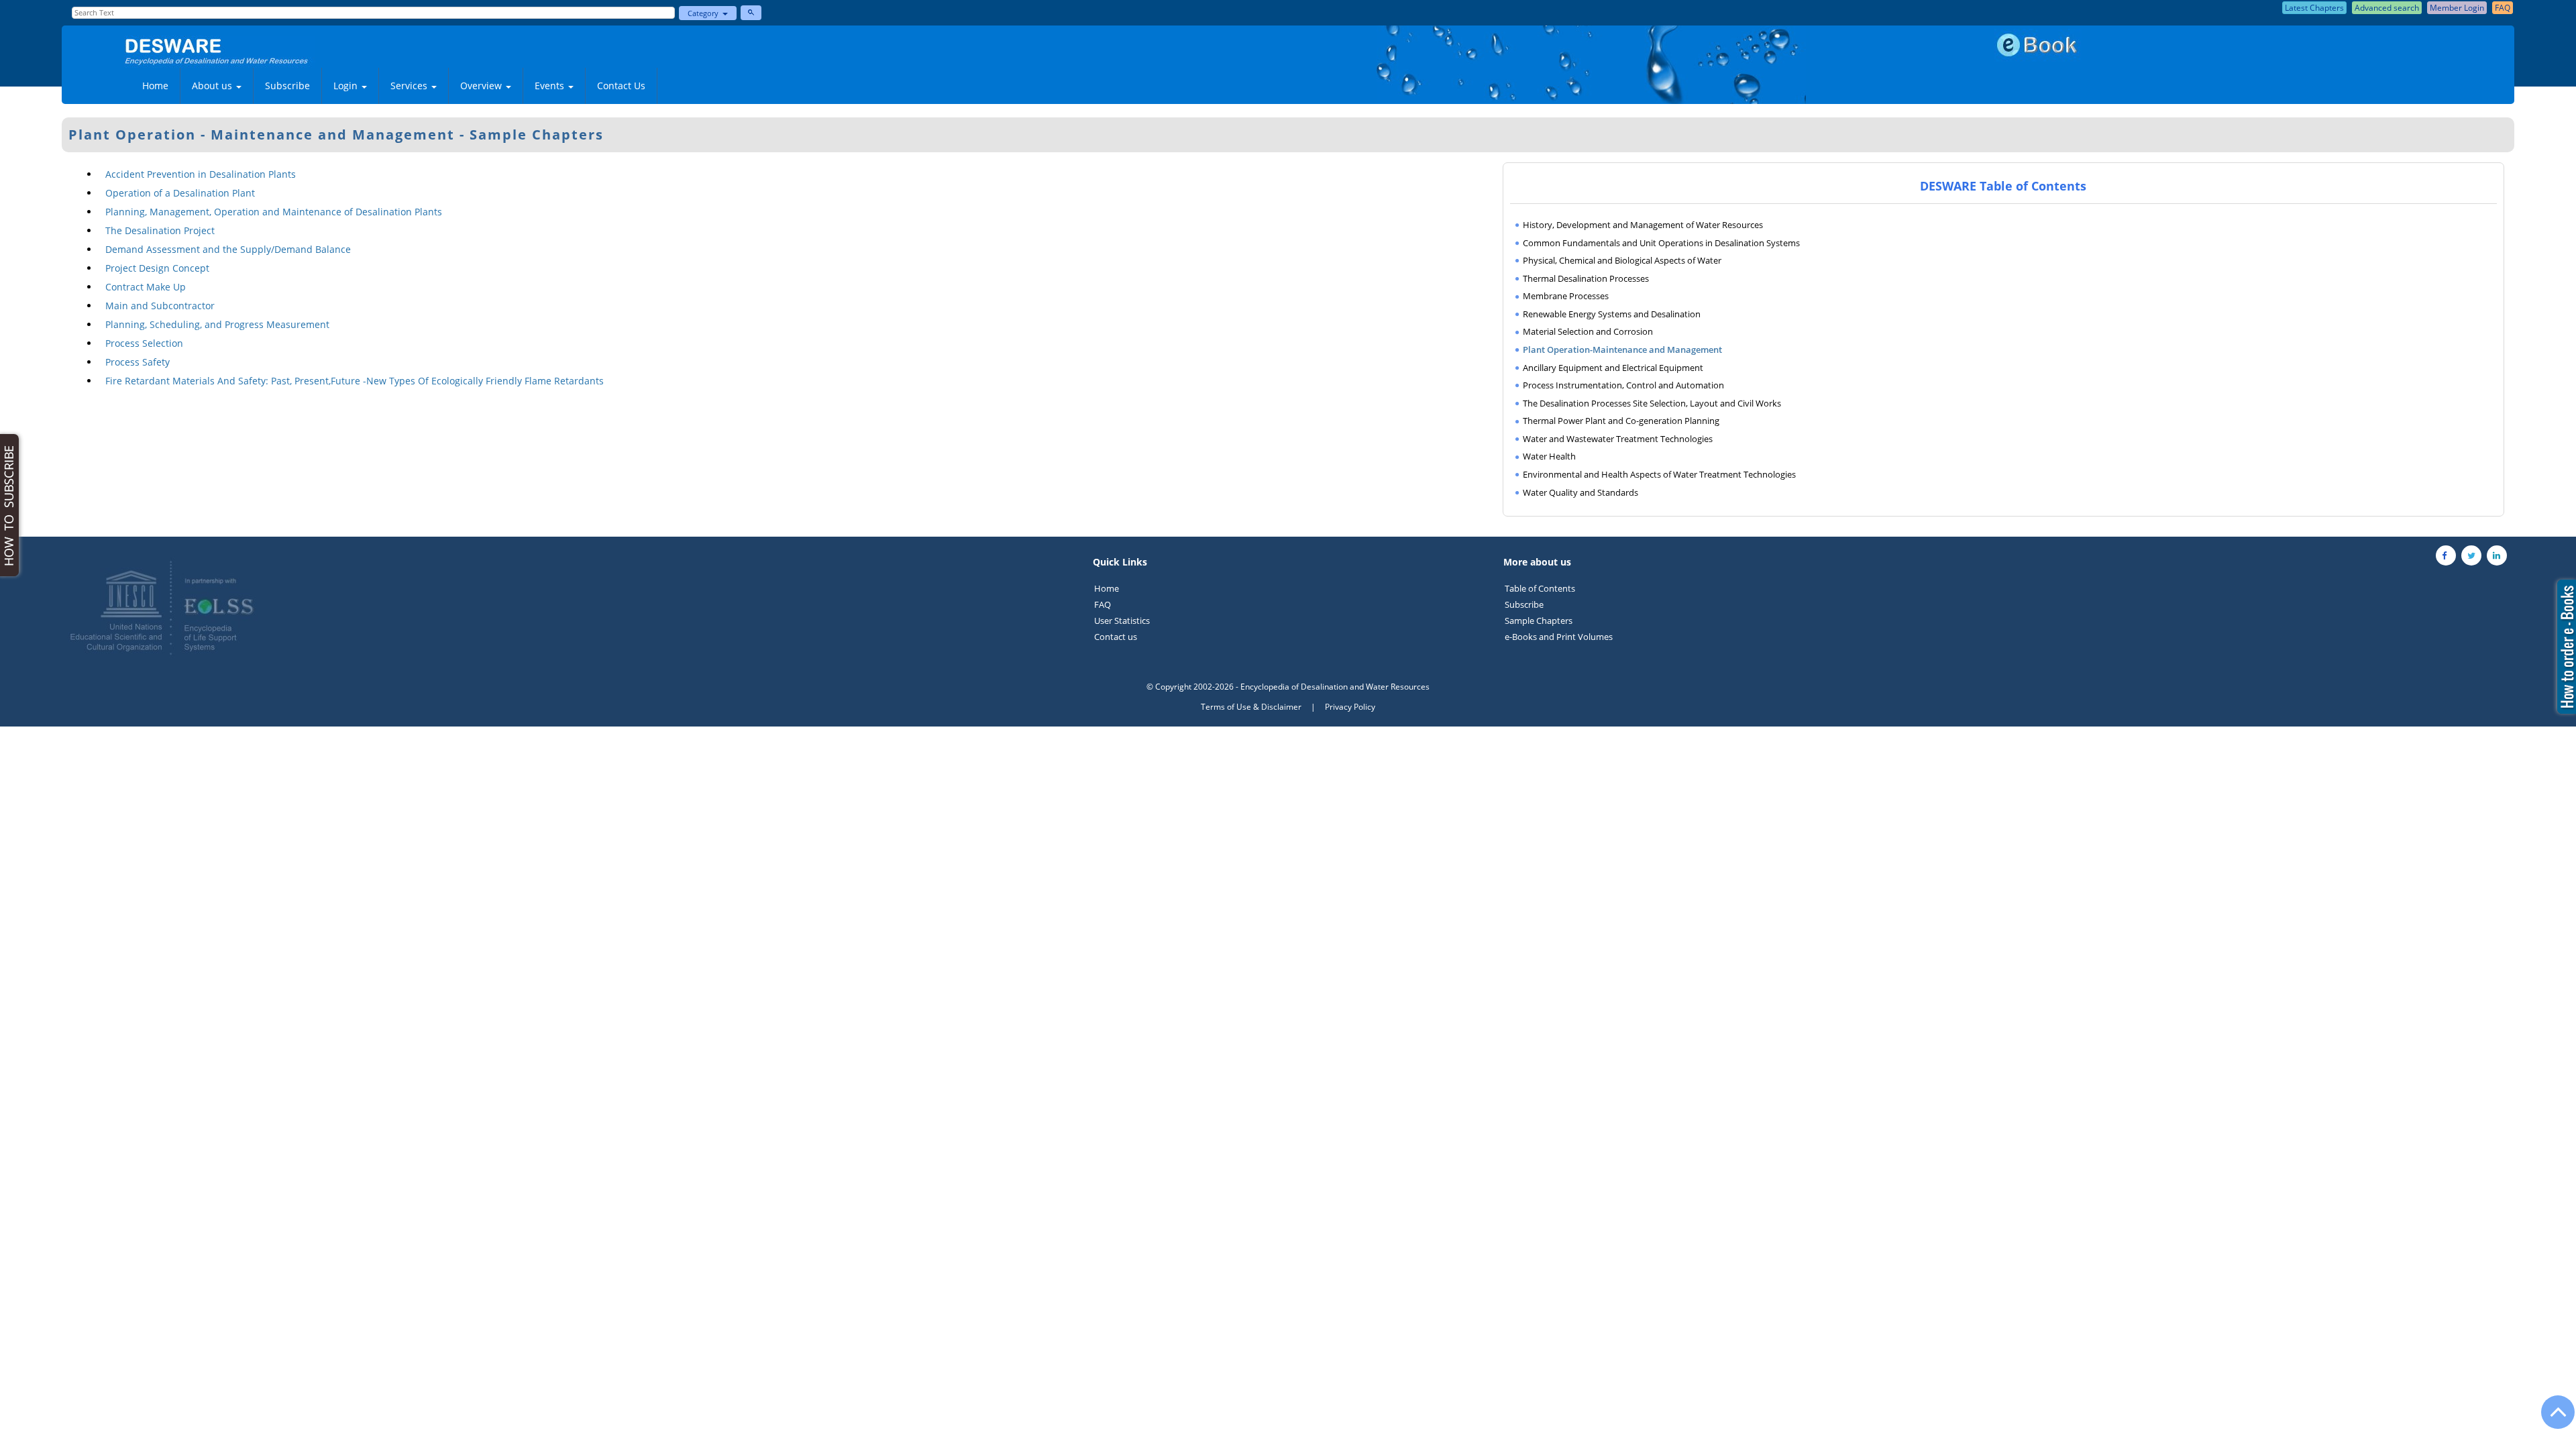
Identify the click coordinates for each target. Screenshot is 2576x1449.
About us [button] (213, 86)
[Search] (751, 13)
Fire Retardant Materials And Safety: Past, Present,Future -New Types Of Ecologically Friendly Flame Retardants (355, 381)
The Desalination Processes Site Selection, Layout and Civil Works (1652, 403)
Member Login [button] (2457, 8)
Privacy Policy (1350, 707)
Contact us (1116, 637)
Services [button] (410, 86)
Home (155, 86)
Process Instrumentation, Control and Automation (1623, 385)
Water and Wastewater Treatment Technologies (1618, 439)
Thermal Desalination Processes (1586, 278)
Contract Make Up (146, 287)
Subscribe (287, 86)
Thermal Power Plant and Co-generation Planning (1621, 421)
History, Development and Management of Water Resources (1643, 225)
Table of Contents (1540, 588)
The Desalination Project (160, 230)
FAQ (1103, 604)
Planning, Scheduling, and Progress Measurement (217, 324)
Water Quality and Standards (1580, 492)
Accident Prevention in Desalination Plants (201, 174)
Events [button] (551, 86)
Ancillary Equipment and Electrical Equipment (1613, 368)
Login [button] (347, 86)
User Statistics (1122, 621)
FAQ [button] (2503, 8)
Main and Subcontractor (160, 306)
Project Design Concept (157, 268)
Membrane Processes (1566, 296)
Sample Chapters (1539, 621)
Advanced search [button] (2387, 8)
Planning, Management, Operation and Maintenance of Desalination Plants (274, 212)
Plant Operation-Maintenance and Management (1622, 350)
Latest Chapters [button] (2314, 8)
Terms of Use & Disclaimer (1251, 707)
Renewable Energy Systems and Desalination (1612, 314)
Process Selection (144, 343)
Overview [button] (482, 86)
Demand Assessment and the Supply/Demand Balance (228, 249)
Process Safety (138, 362)
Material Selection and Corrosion (1588, 331)
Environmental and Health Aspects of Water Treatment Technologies (1659, 474)
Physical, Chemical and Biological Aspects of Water (1622, 260)
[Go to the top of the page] (2552, 1419)
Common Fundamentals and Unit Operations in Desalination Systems (1661, 243)
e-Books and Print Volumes (1559, 637)
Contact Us (621, 86)
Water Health (1549, 456)
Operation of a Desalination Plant (180, 193)
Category (705, 13)
